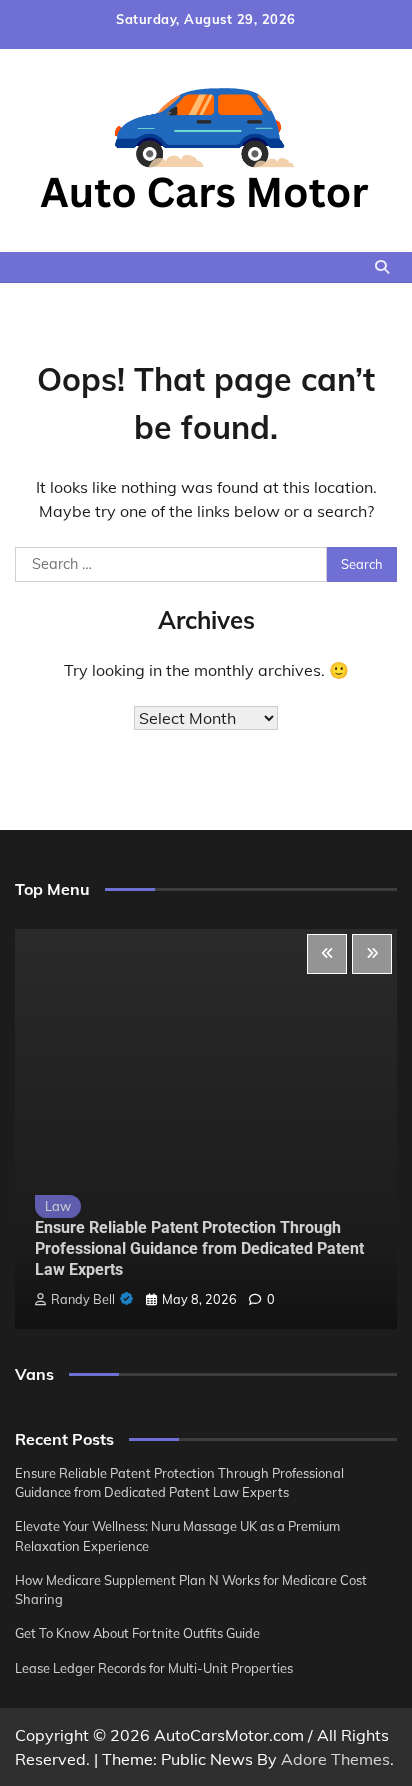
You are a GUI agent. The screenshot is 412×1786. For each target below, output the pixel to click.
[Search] (382, 267)
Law (58, 1206)
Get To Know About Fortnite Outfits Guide (137, 1633)
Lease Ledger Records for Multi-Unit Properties (154, 1668)
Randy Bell (83, 1299)
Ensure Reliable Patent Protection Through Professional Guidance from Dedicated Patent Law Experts (199, 1248)
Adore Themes (335, 1759)
